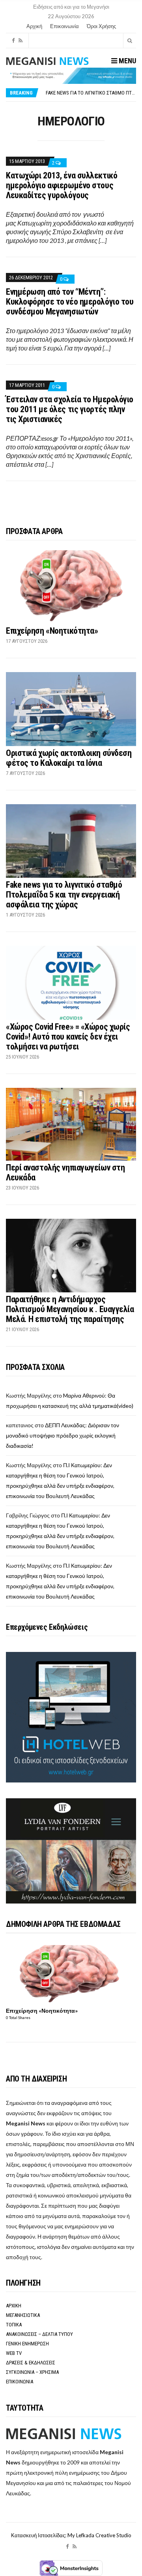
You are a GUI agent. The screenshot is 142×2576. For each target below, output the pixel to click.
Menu (127, 61)
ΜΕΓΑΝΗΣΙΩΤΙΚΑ (23, 2315)
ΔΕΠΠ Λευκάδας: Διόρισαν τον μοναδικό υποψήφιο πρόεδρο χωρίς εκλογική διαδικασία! (63, 1435)
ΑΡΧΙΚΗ (14, 2306)
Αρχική (34, 26)
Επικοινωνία (64, 26)
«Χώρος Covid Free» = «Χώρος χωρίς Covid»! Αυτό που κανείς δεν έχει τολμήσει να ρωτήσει (68, 1037)
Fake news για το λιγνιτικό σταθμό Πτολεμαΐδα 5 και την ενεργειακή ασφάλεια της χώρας (64, 895)
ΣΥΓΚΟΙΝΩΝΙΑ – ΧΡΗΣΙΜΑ (32, 2372)
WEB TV (14, 2353)
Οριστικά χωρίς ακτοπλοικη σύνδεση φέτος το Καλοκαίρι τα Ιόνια (69, 758)
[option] (91, 93)
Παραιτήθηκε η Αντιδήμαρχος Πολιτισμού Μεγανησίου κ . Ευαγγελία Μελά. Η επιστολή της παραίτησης (70, 1309)
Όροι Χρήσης (101, 26)
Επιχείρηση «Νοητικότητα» (52, 631)
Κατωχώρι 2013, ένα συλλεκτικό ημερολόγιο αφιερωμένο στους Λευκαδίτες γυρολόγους (62, 185)
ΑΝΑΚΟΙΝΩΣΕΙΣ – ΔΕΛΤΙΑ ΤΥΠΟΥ (39, 2334)
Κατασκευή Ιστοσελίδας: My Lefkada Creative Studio (71, 2535)
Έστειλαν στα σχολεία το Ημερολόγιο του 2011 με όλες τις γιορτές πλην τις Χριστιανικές (70, 409)
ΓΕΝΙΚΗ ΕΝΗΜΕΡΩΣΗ (27, 2344)
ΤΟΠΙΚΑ (14, 2325)
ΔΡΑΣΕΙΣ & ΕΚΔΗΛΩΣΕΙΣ (31, 2363)
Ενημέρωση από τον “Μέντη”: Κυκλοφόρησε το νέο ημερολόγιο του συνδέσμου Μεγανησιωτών (70, 302)
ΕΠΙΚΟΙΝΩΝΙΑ (20, 2382)
